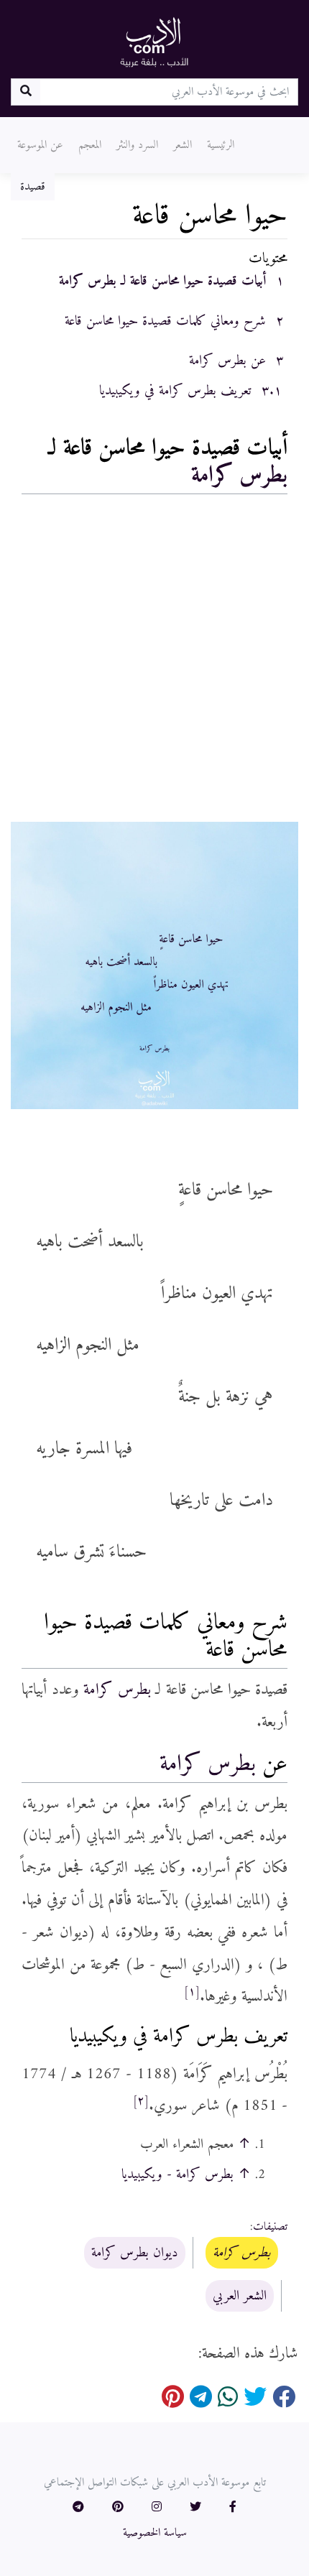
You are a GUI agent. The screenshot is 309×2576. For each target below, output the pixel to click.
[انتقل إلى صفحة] (26, 92)
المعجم (90, 145)
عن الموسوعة (40, 145)
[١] (192, 1992)
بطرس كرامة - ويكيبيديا (177, 2174)
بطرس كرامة (239, 476)
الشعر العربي (240, 2296)
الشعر (183, 145)
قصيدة (33, 187)
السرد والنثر (137, 145)
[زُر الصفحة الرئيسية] (154, 42)
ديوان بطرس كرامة (135, 2253)
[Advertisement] (154, 662)
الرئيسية (221, 145)
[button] (233, 2508)
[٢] (141, 2101)
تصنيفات (270, 2227)
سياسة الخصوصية (155, 2533)
